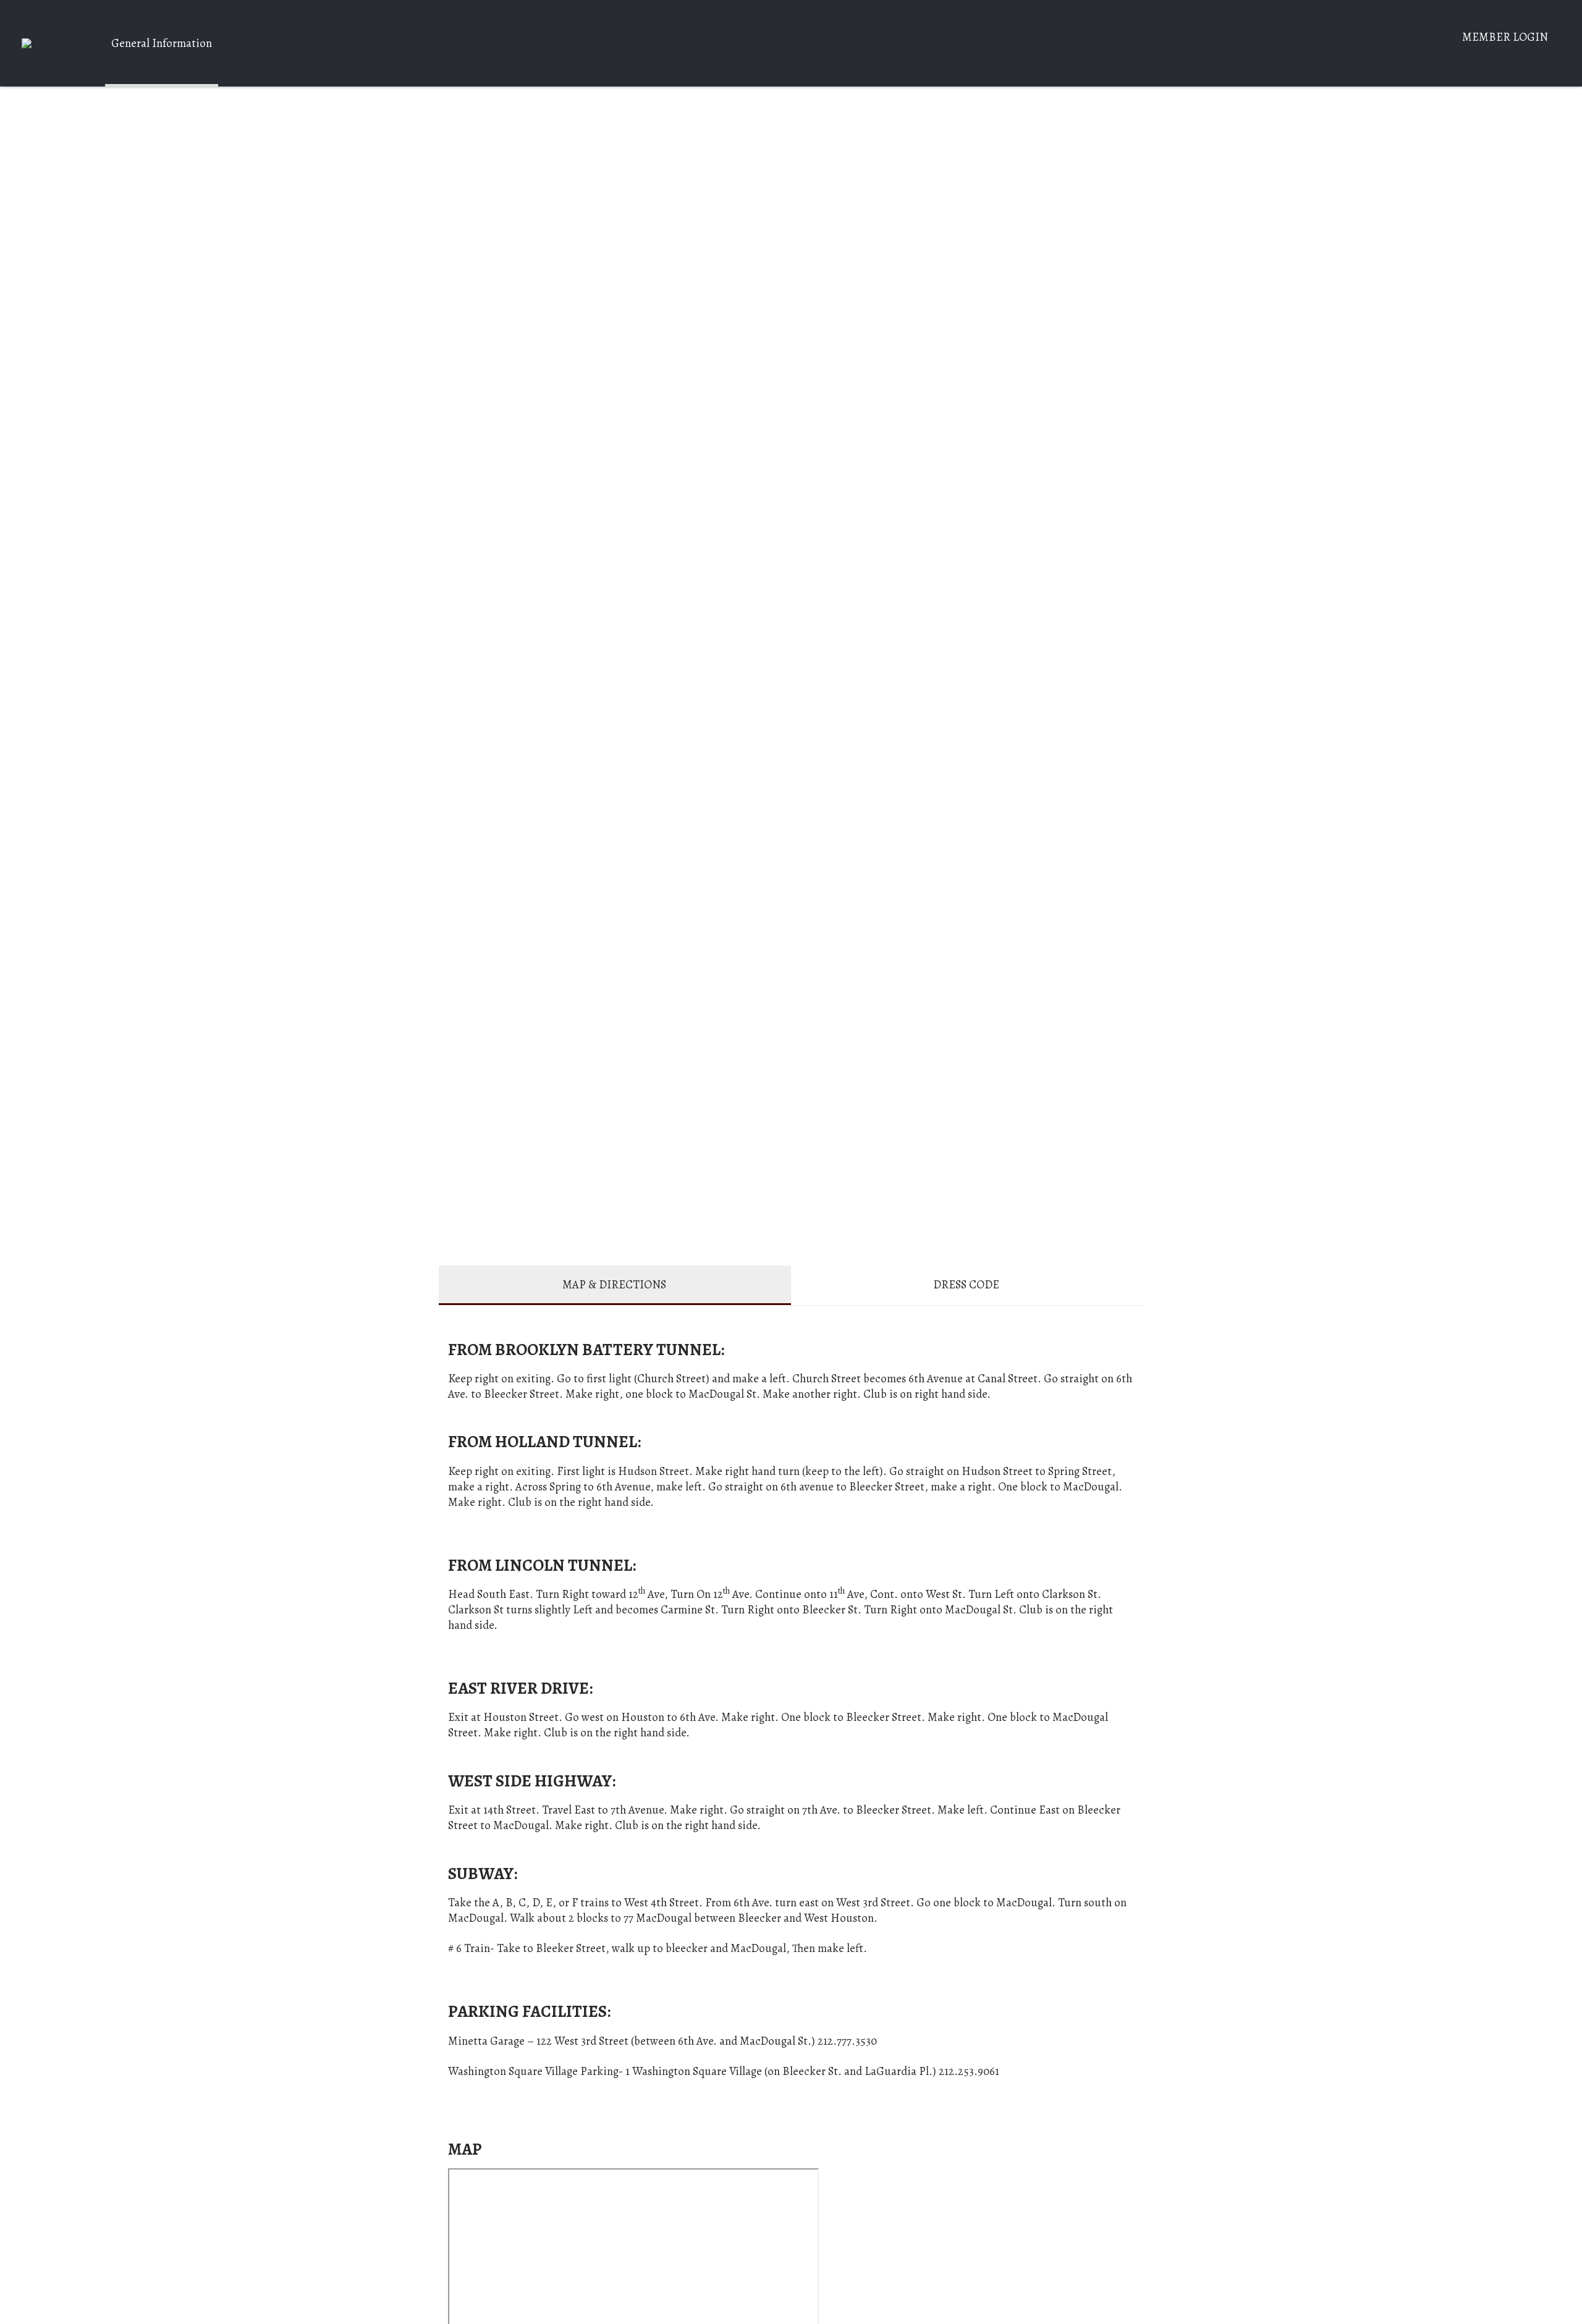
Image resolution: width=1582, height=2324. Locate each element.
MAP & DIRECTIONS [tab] (614, 1284)
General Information (162, 43)
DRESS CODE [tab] (966, 1284)
